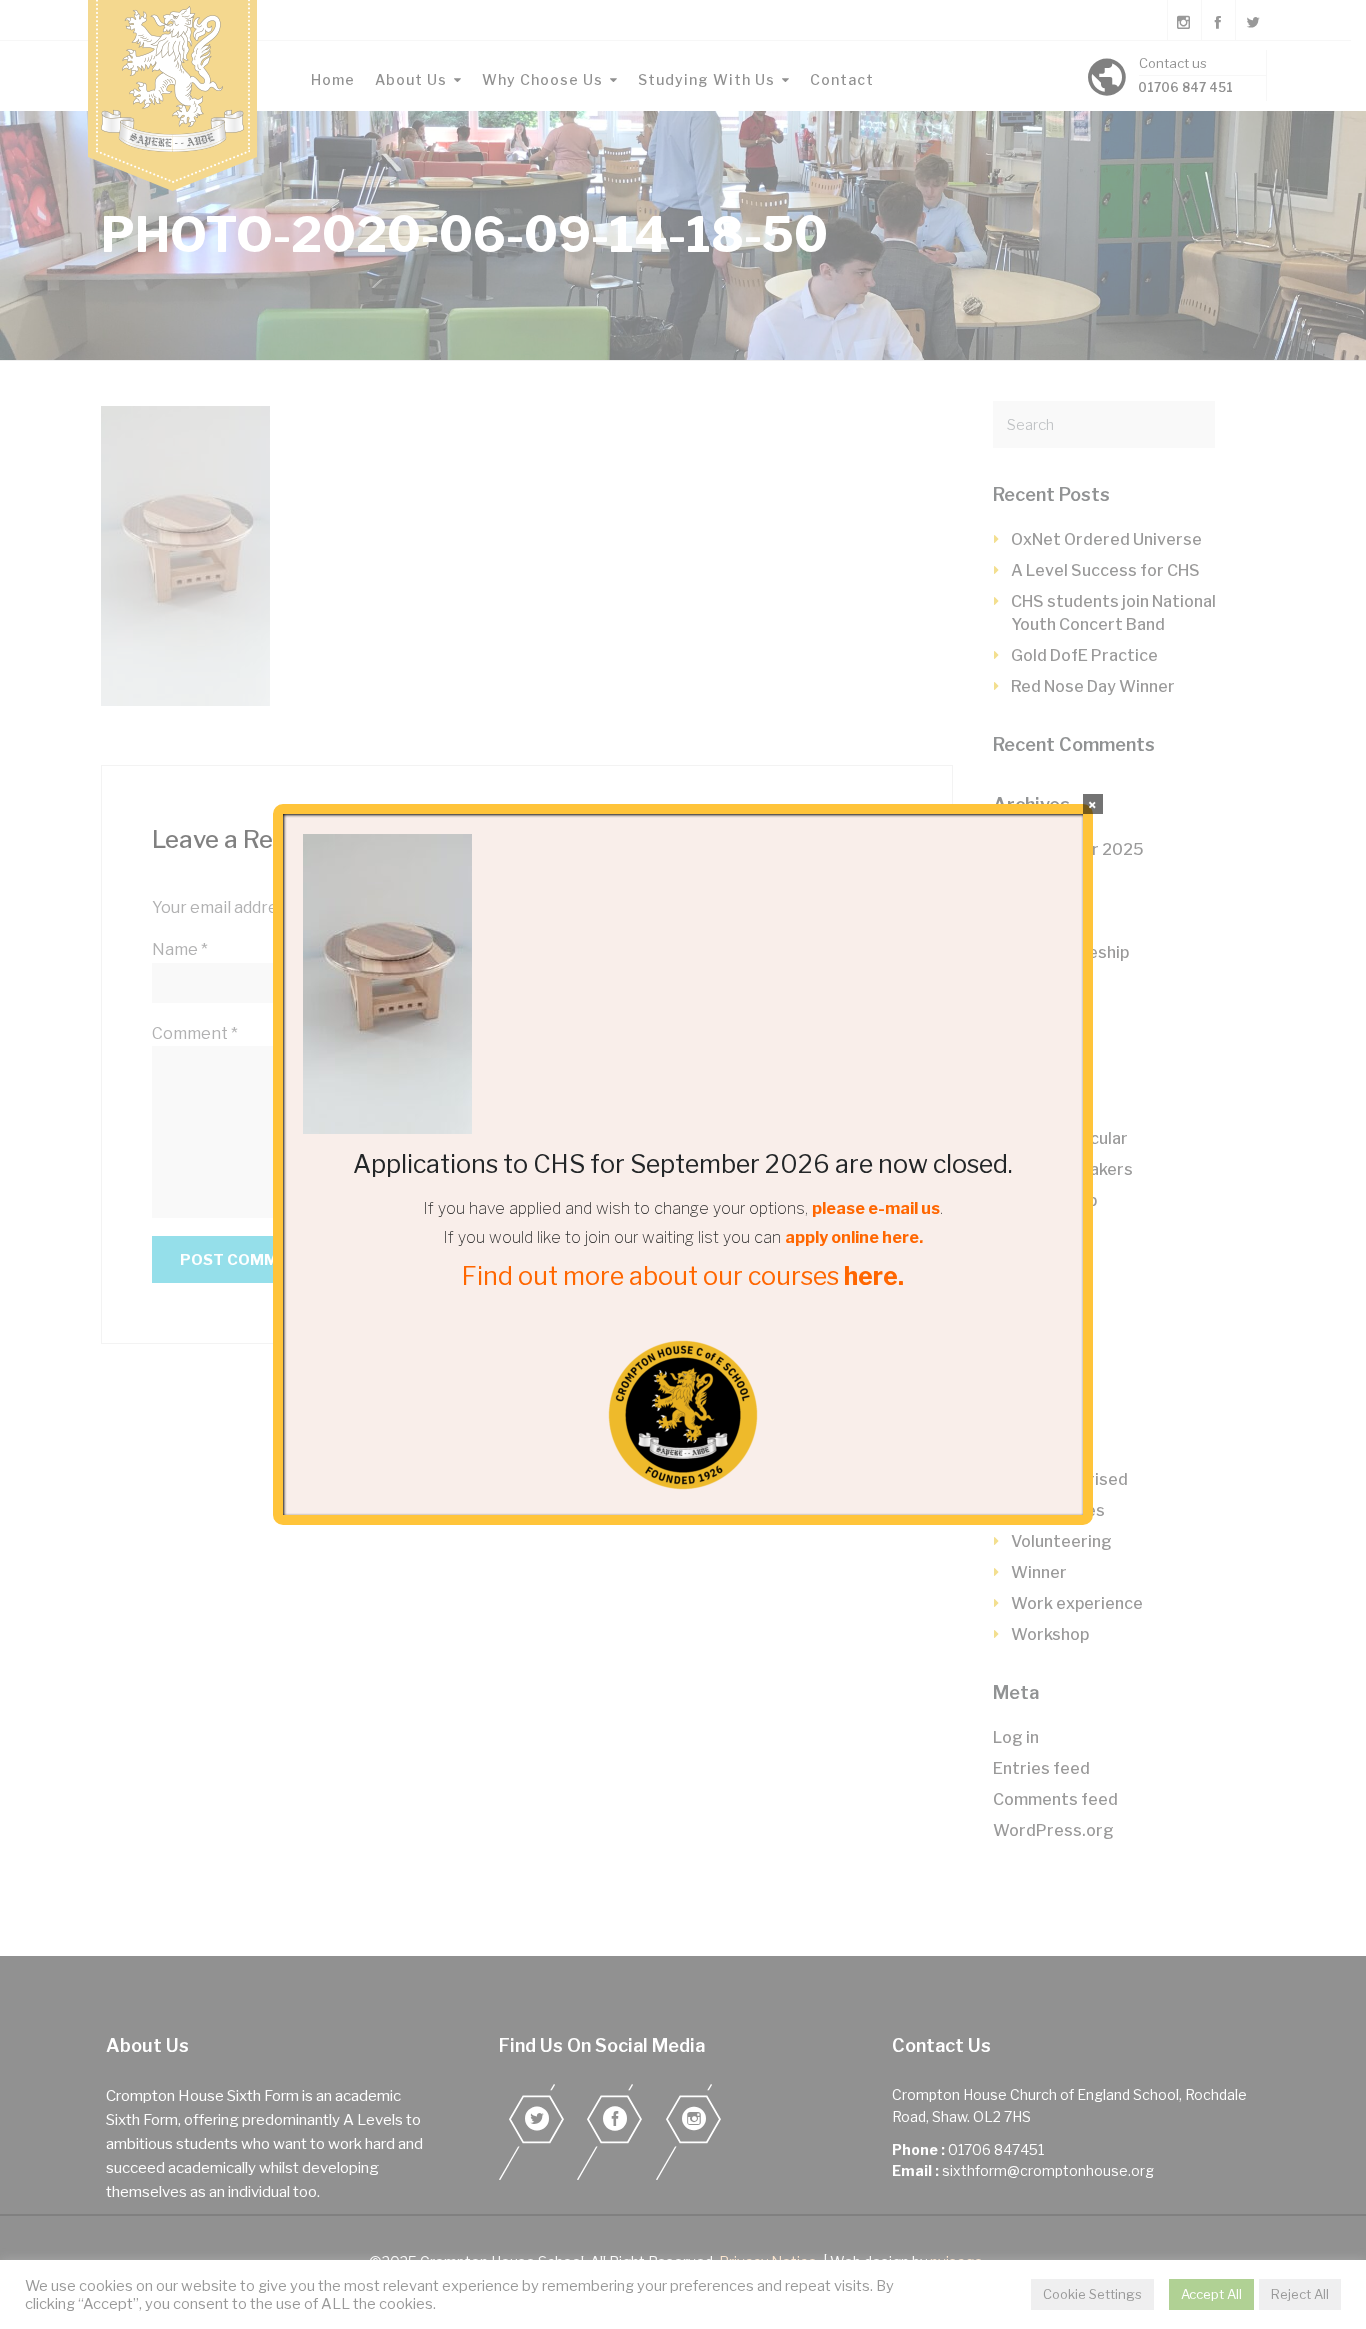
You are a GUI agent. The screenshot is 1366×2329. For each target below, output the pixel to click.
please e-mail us (876, 1208)
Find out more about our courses (683, 1276)
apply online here (852, 1237)
